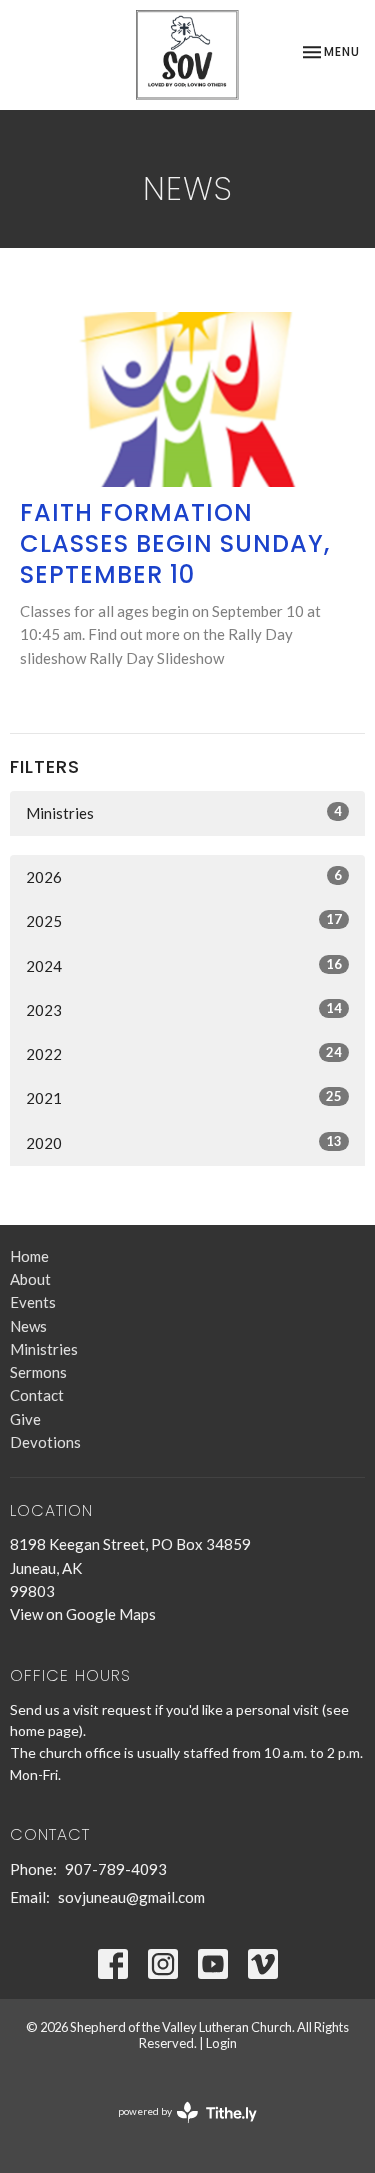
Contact (37, 1395)
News (28, 1326)
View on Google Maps (83, 1614)
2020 (184, 1142)
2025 (184, 920)
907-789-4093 (116, 1869)
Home (29, 1256)
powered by (177, 2128)
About (30, 1279)
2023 (184, 1009)
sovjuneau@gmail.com (131, 1897)
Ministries (184, 812)
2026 (184, 876)
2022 (184, 1053)
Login (221, 2043)
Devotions (45, 1442)
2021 (184, 1097)
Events (33, 1302)
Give (25, 1419)
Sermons (38, 1372)
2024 (184, 965)
